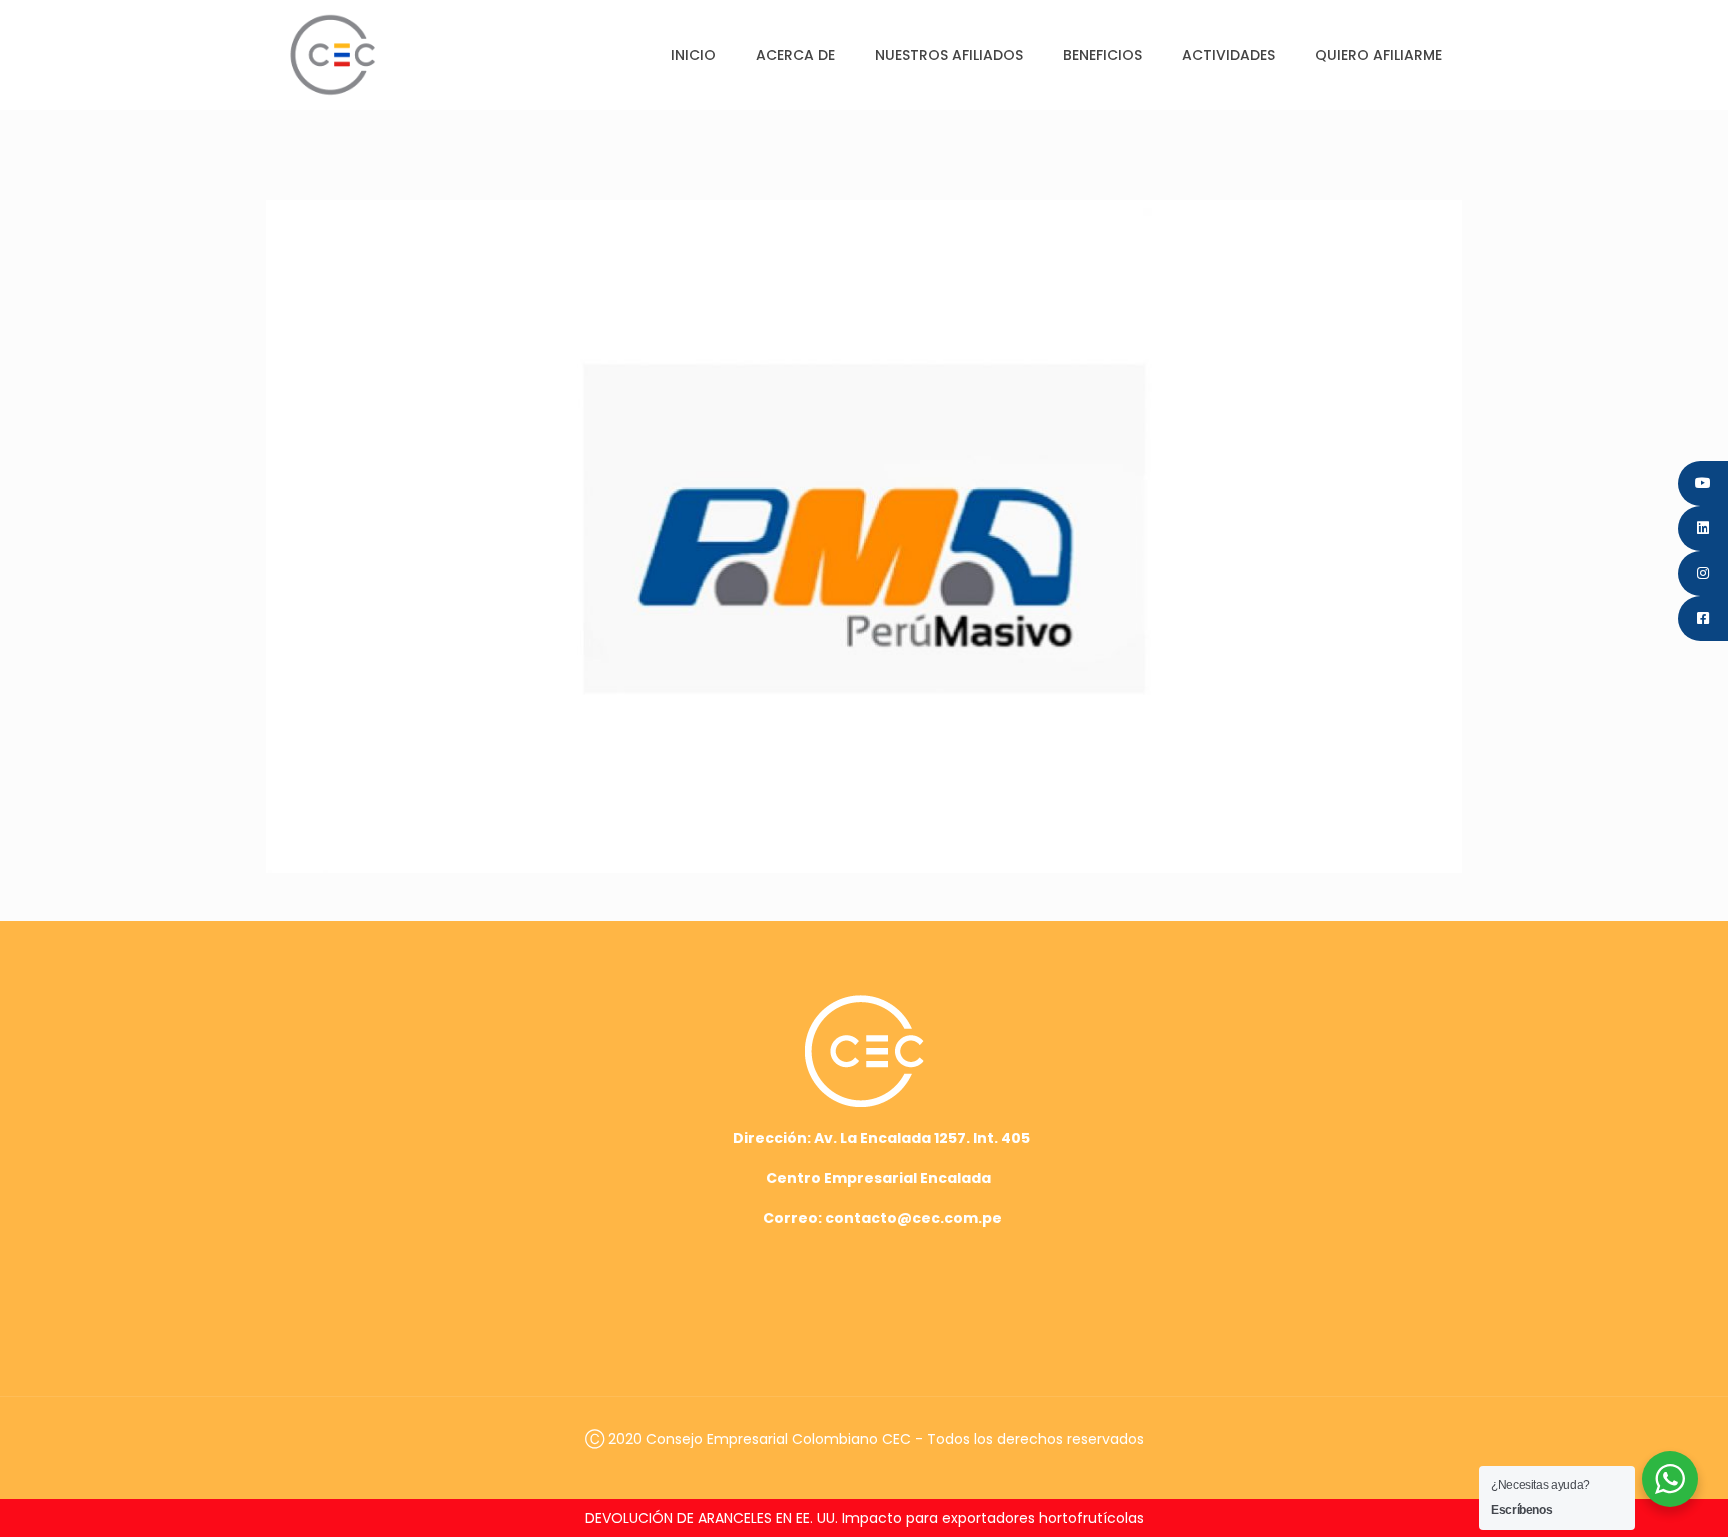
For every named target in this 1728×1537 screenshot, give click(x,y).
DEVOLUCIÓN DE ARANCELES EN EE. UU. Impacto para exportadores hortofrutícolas (864, 1518)
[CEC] (332, 54)
